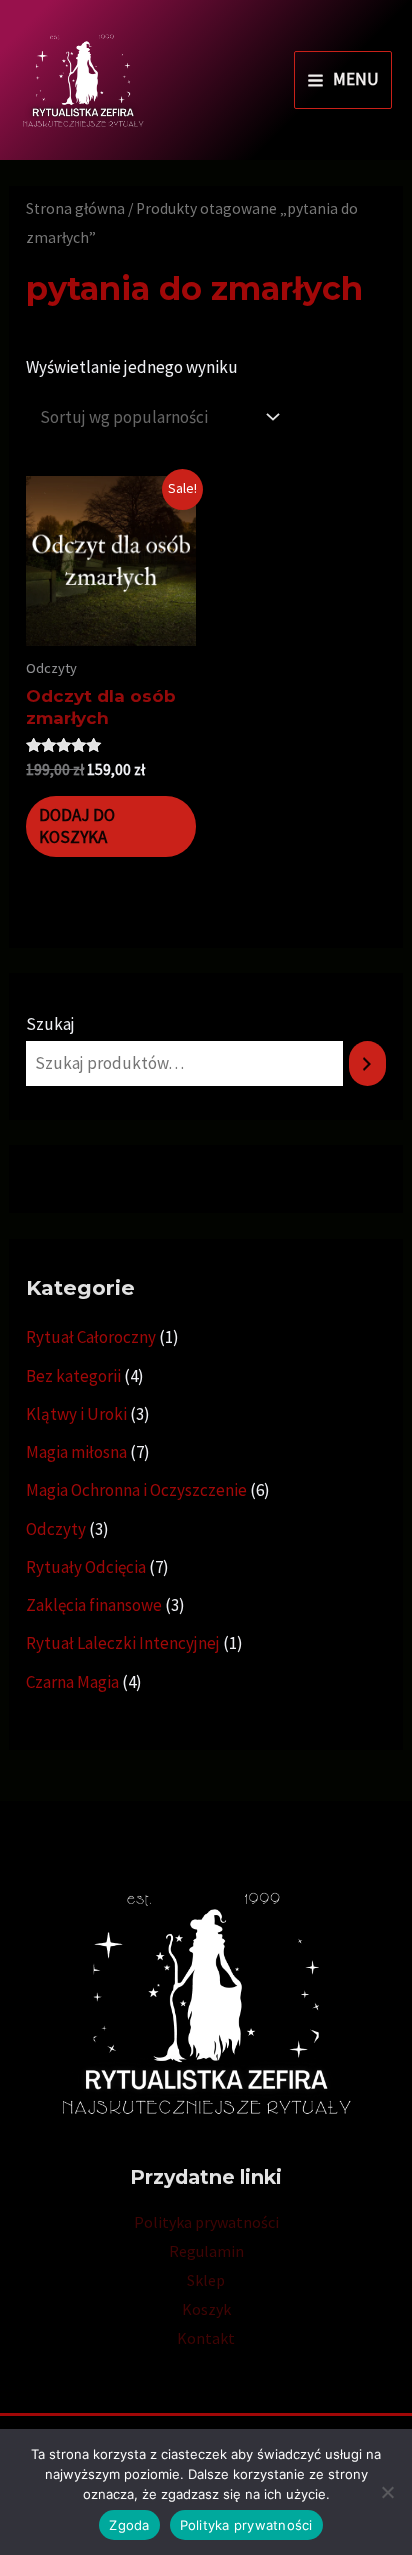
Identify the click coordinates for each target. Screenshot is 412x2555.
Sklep (206, 2280)
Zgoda (129, 2525)
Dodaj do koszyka (77, 826)
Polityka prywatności (206, 2222)
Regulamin (206, 2251)
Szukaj (50, 1024)
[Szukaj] (367, 1063)
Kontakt (206, 2338)
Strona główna (75, 208)
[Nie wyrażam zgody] (387, 2492)
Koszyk (206, 2309)
